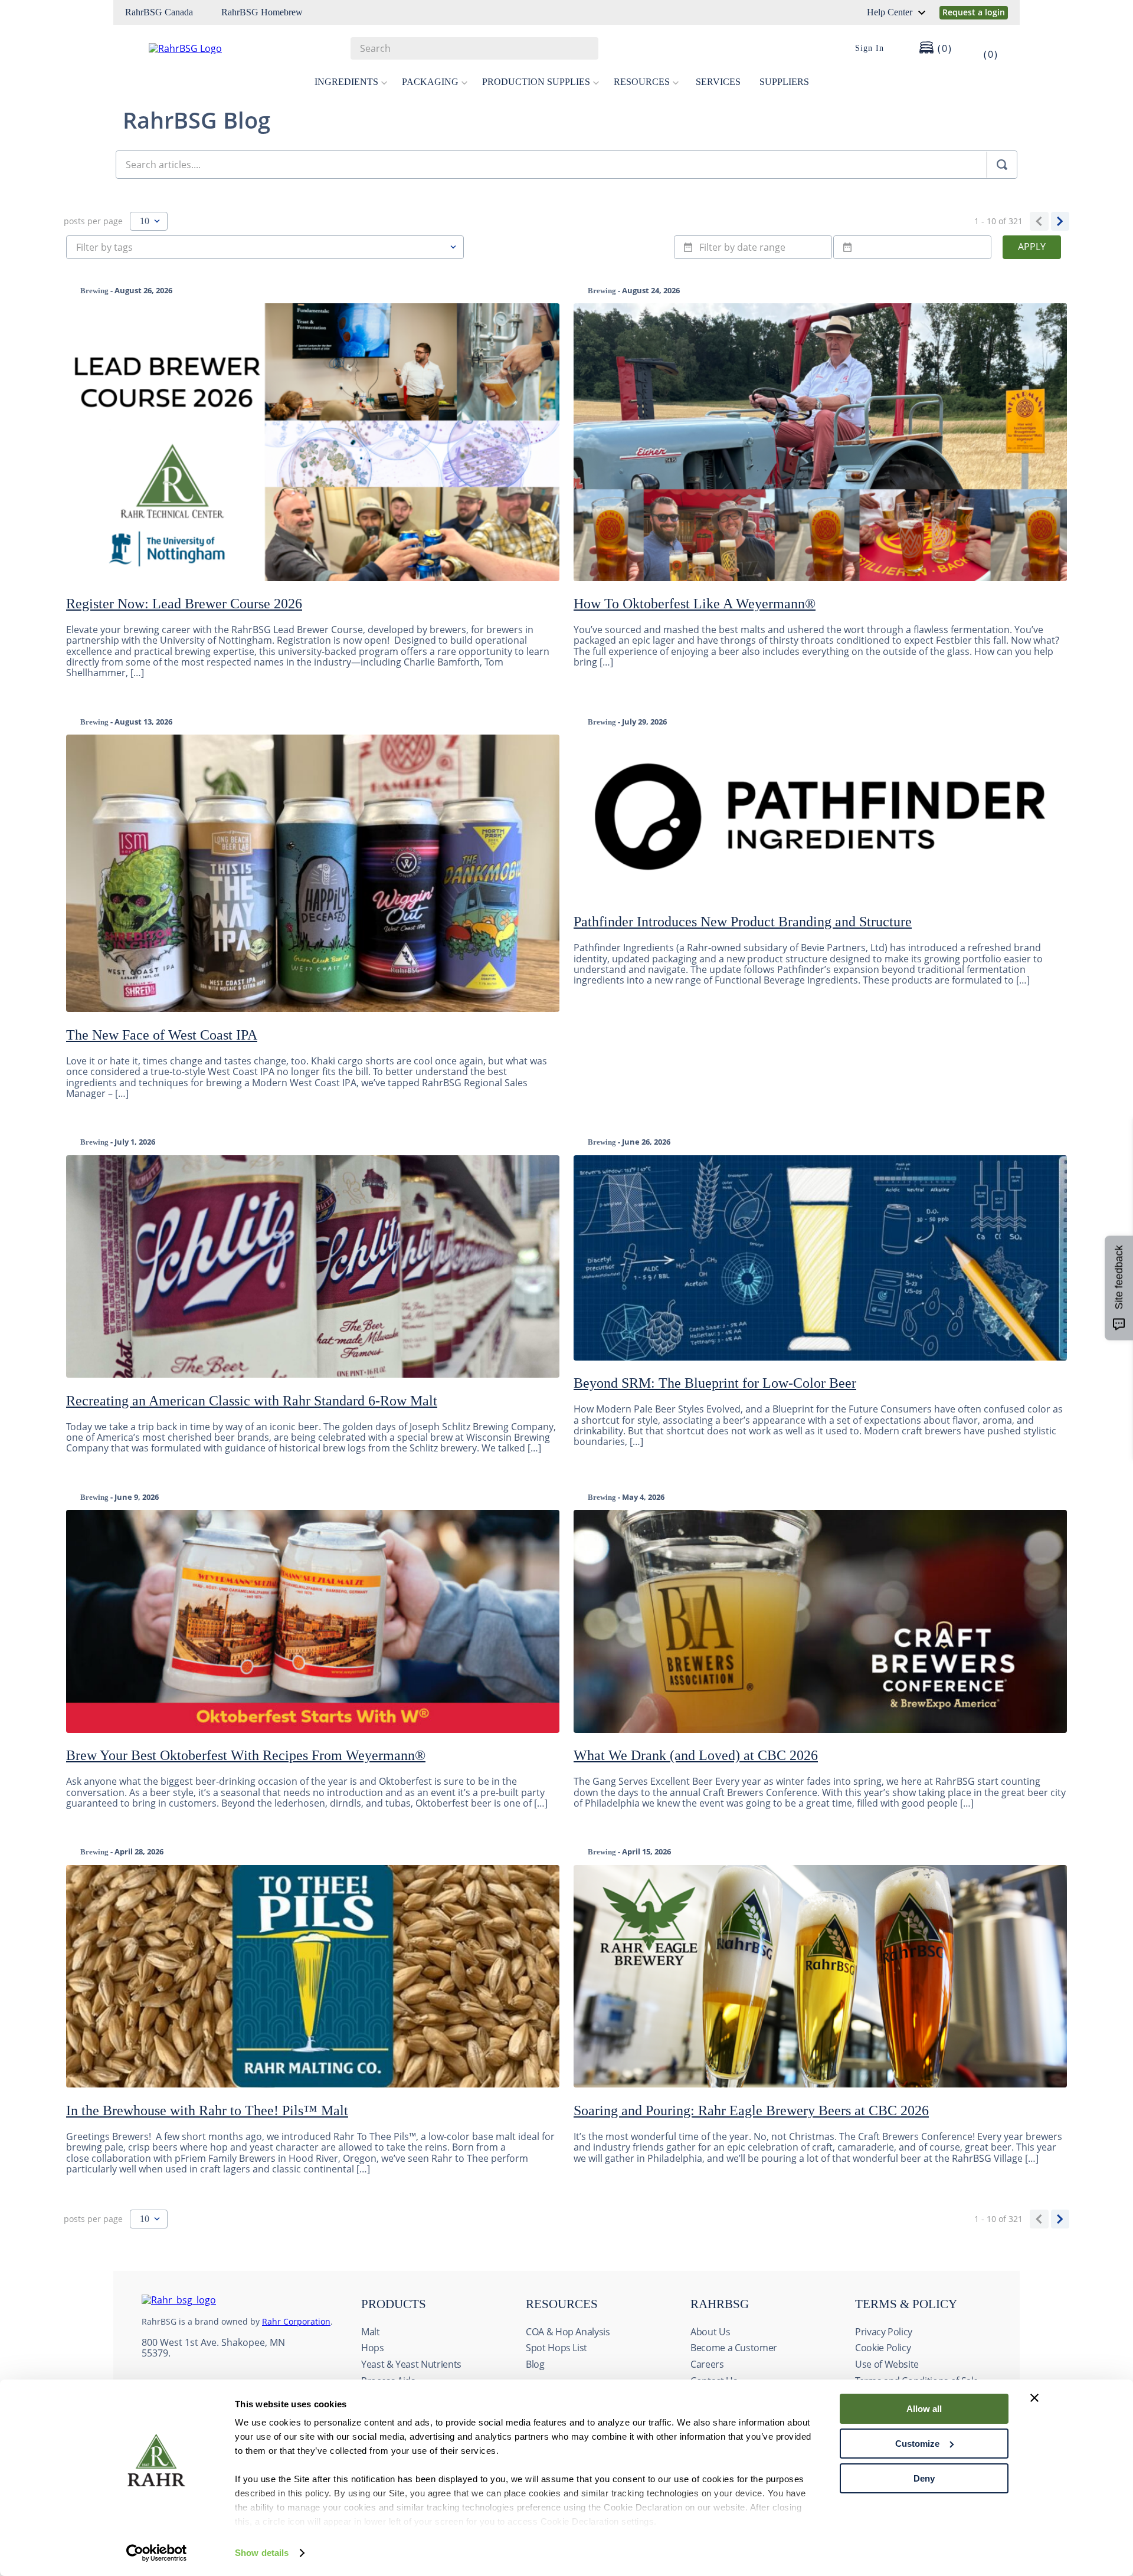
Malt (371, 2332)
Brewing (94, 291)
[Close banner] (1034, 2398)
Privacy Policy (884, 2332)
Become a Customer (734, 2348)
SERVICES (718, 82)
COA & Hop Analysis (568, 2332)
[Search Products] (584, 48)
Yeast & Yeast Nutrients (411, 2364)
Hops (373, 2348)
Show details (262, 2553)
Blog (535, 2364)
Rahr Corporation (296, 2321)
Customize (917, 2444)
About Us (710, 2332)
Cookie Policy (883, 2348)
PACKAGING (430, 82)
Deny (924, 2478)
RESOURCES (642, 82)
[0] (983, 48)
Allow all (924, 2409)
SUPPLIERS (784, 82)
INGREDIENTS (346, 82)
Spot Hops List (556, 2348)
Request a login (974, 12)
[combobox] (474, 48)
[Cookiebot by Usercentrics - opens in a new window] (157, 2553)
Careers (707, 2364)
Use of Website (887, 2364)
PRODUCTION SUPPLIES (536, 82)
